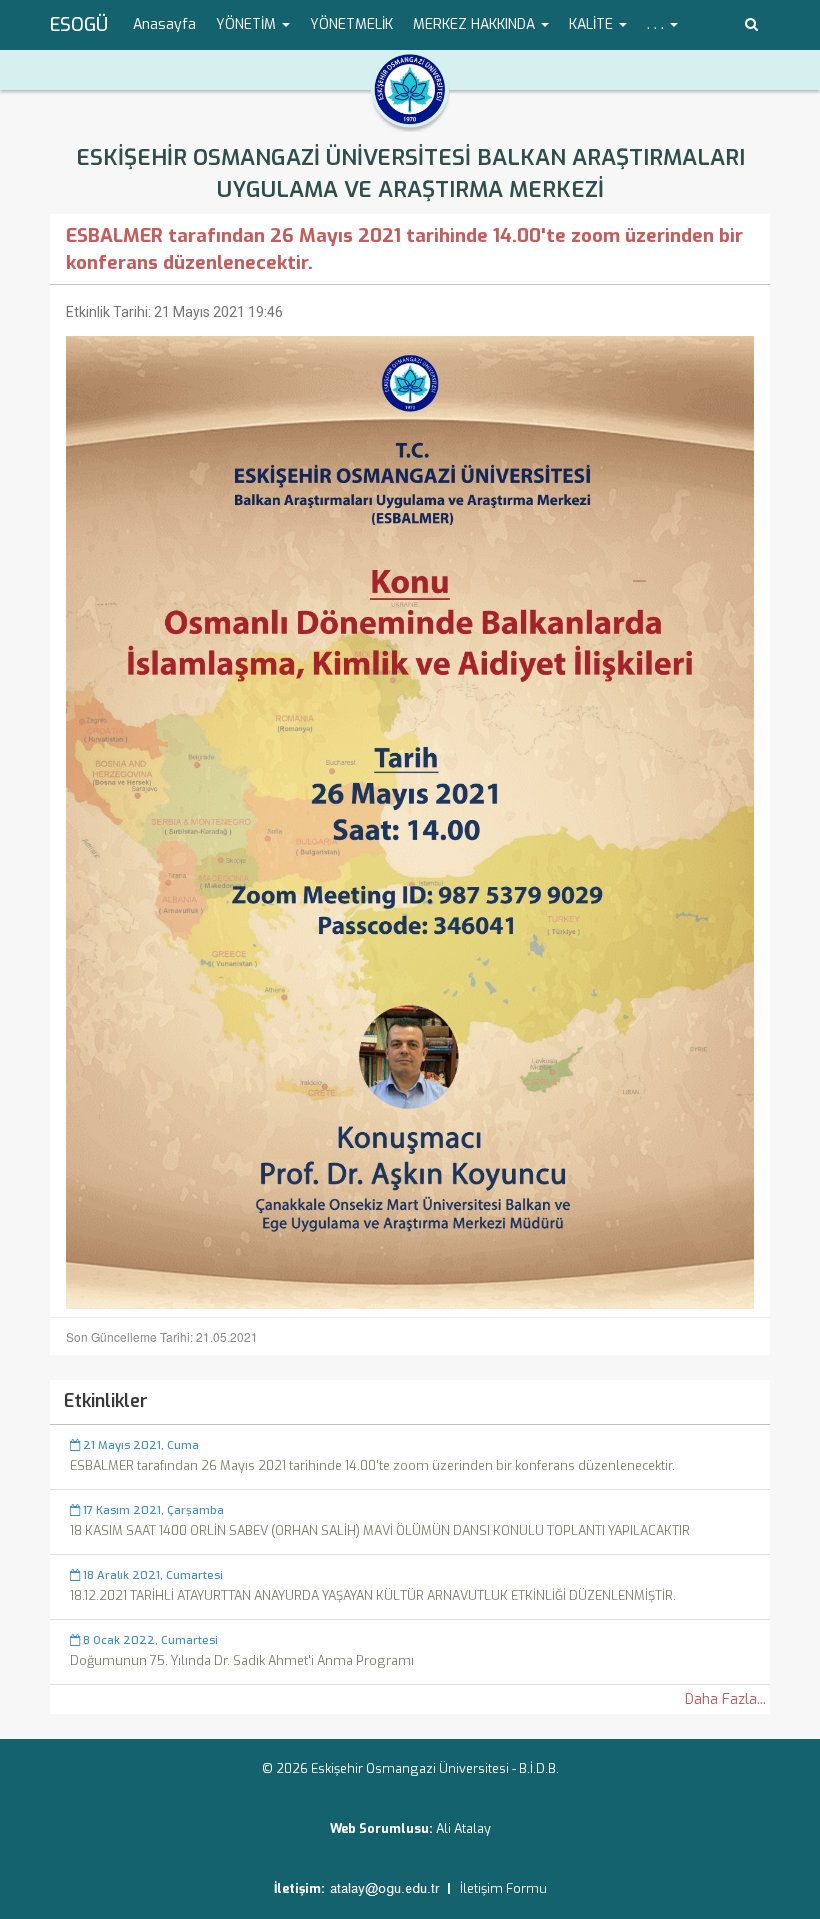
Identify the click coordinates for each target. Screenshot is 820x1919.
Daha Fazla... (725, 1699)
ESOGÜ (79, 25)
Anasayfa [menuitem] (164, 24)
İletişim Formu (503, 1888)
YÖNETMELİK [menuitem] (351, 24)
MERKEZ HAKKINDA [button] (476, 24)
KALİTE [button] (593, 24)
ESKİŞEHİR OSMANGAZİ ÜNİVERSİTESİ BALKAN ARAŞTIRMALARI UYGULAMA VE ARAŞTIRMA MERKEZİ (410, 173)
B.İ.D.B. (539, 1768)
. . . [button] (657, 24)
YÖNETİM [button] (248, 24)
